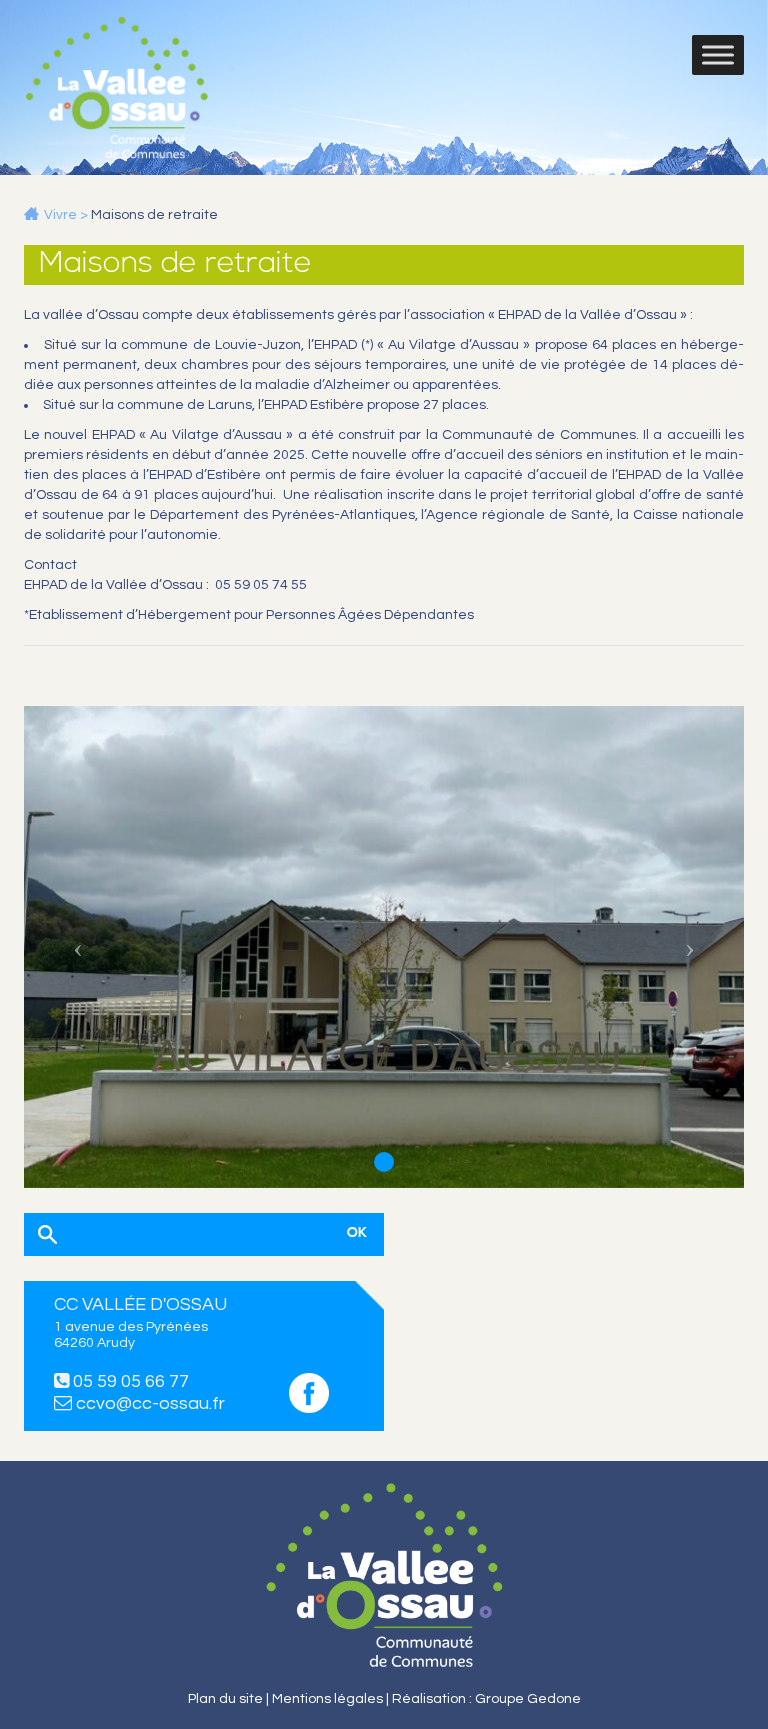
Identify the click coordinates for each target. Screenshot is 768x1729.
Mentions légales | (332, 1699)
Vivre (60, 215)
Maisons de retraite (154, 215)
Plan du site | (230, 1699)
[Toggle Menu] (718, 55)
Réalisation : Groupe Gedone (486, 1699)
